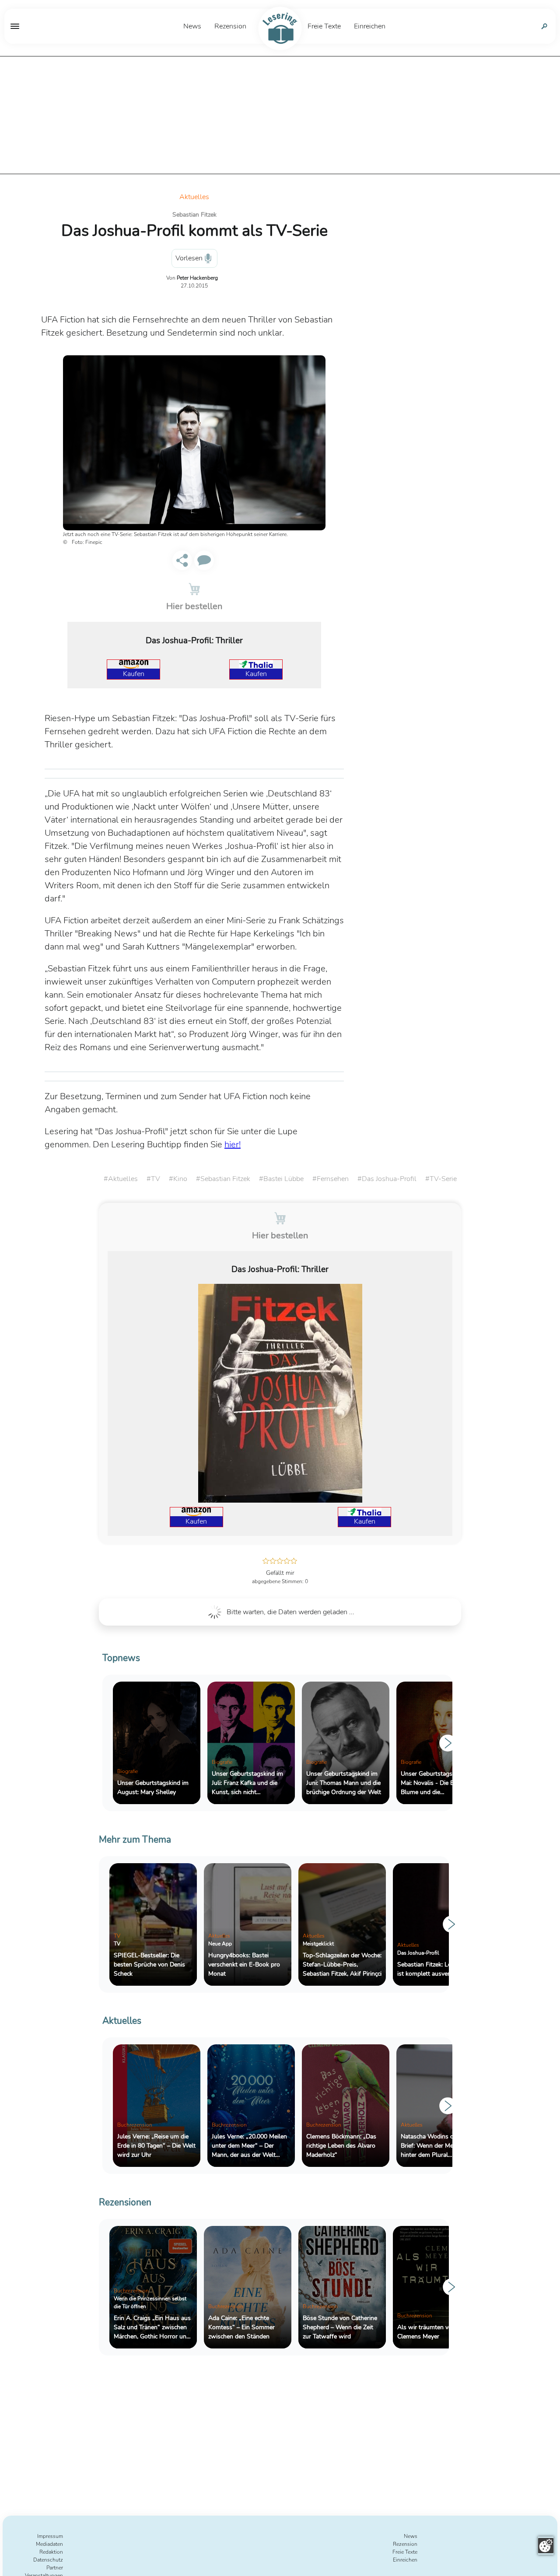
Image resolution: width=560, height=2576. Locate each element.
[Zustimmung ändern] (546, 2546)
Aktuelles (194, 197)
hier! (233, 1144)
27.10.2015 (194, 286)
